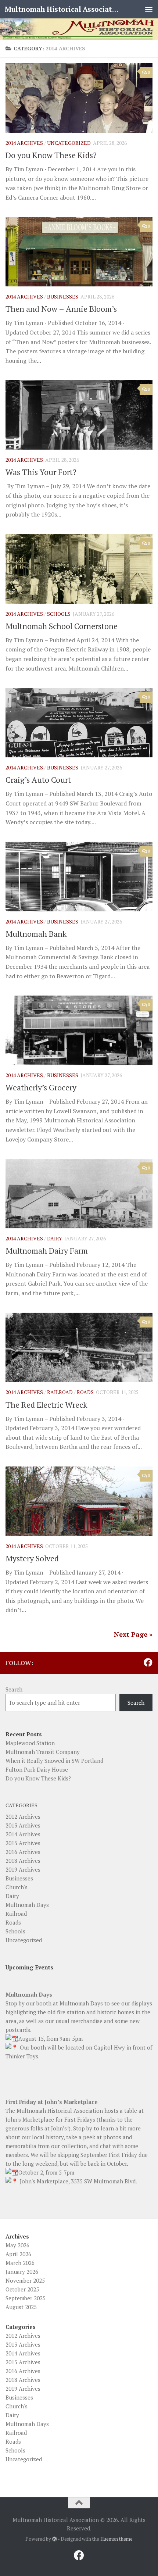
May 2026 (17, 2245)
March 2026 (20, 2263)
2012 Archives (23, 1816)
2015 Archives (23, 1843)
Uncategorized (69, 143)
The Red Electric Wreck (46, 1405)
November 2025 (25, 2280)
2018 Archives (23, 1861)
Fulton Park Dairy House (37, 1769)
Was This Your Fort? (41, 472)
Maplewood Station (30, 1743)
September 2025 (26, 2298)
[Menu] (149, 9)
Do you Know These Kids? (51, 155)
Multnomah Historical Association (62, 9)
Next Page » (133, 1634)
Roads (85, 1392)
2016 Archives (23, 1852)
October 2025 (22, 2289)
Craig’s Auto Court (38, 780)
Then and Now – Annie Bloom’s (61, 309)
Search (14, 1689)
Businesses (63, 296)
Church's (17, 1887)
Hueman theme (116, 2539)
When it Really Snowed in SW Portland (54, 1761)
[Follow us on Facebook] (148, 1662)
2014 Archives (24, 143)
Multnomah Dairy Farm (47, 1251)
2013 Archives (23, 1825)
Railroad (60, 1392)
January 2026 (22, 2272)
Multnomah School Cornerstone (62, 626)
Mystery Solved (32, 1558)
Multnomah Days (27, 1905)
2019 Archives (23, 1869)
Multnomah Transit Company (43, 1752)
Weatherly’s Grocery (41, 1087)
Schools (59, 614)
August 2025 (21, 2307)
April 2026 (18, 2254)
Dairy (55, 1238)
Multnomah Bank (36, 934)
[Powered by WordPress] (55, 2539)
